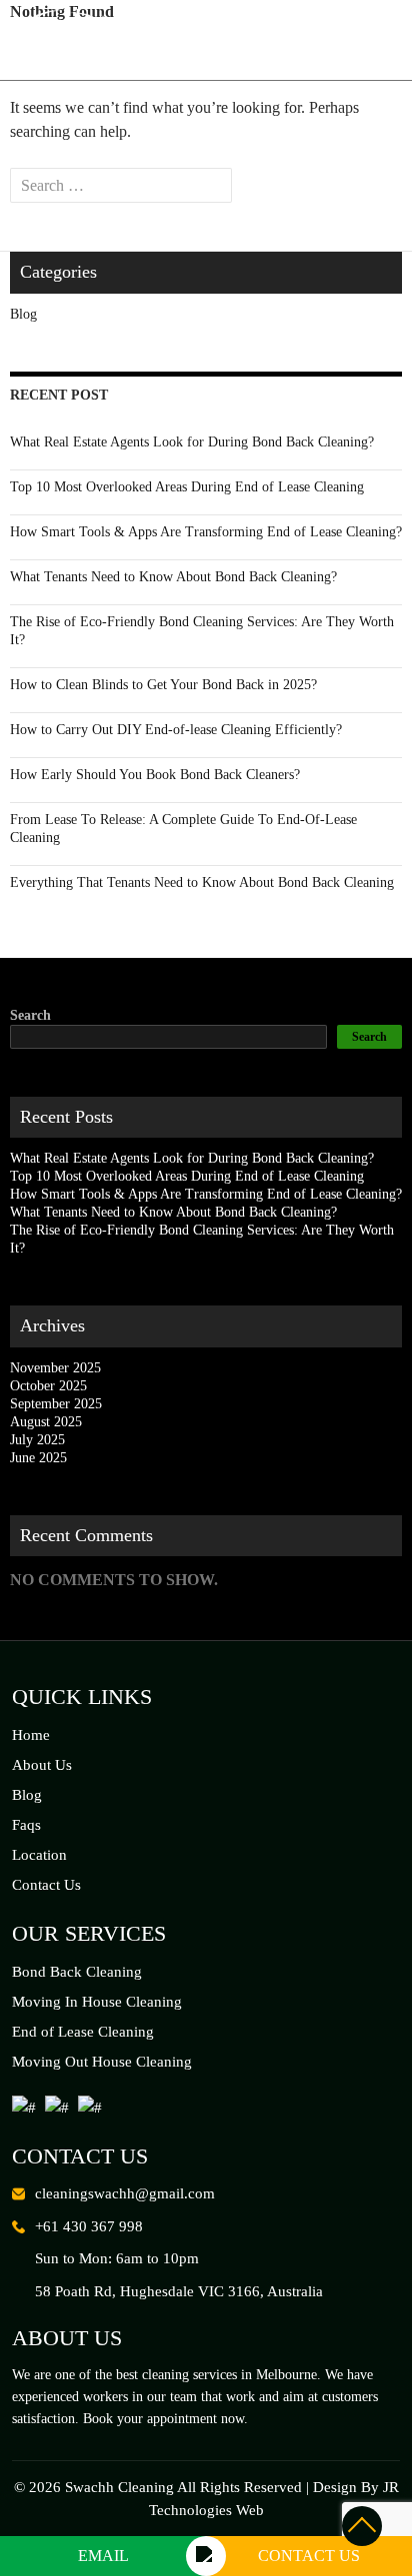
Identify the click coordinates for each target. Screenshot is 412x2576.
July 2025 (37, 1440)
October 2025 (48, 1386)
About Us (42, 1765)
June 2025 (38, 1458)
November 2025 (55, 1368)
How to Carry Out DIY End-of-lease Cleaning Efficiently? (176, 730)
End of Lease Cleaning (83, 2032)
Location (39, 1855)
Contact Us (46, 1885)
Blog (23, 314)
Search (30, 1015)
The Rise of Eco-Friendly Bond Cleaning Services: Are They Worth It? (202, 631)
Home (31, 1735)
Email (103, 2556)
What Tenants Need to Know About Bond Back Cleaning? (173, 577)
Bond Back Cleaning (77, 1972)
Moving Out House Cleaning (102, 2062)
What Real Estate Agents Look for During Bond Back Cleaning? (192, 442)
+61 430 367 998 (89, 2226)
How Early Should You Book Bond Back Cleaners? (155, 775)
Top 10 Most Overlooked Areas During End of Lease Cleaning (187, 487)
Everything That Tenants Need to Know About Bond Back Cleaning (202, 882)
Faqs (26, 1825)
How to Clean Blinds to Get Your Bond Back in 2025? (163, 685)
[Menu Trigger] (376, 40)
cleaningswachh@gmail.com (125, 2193)
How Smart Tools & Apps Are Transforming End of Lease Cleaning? (206, 532)
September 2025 (56, 1404)
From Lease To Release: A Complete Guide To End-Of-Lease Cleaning (183, 829)
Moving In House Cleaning (97, 2002)
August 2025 (46, 1422)
